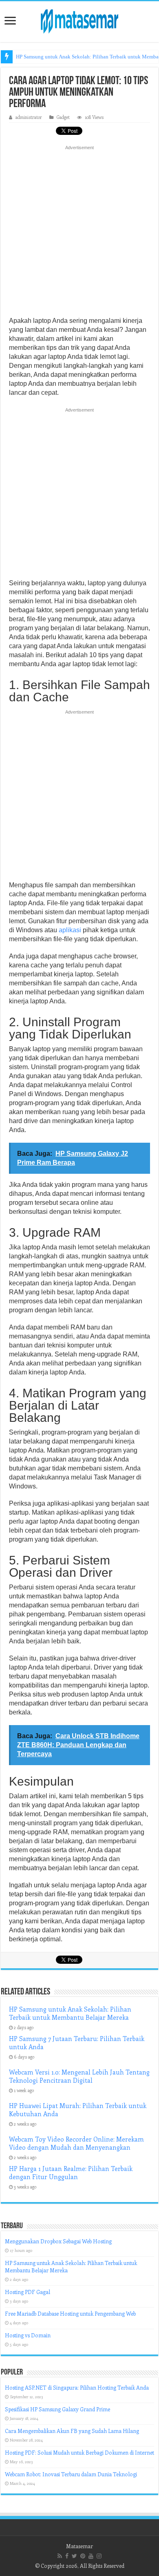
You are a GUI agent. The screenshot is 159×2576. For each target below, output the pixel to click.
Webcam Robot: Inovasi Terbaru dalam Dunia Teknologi (71, 2474)
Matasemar (79, 2546)
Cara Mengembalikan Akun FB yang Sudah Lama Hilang (72, 2431)
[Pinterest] (83, 2556)
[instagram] (99, 2556)
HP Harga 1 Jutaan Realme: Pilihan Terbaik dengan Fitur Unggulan (71, 2173)
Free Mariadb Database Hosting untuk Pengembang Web (70, 2313)
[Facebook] (67, 2556)
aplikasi (70, 930)
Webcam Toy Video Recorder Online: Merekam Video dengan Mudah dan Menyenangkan (76, 2143)
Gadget (63, 117)
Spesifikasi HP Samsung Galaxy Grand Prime (57, 2409)
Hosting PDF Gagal (28, 2292)
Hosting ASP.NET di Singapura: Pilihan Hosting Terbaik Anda (77, 2387)
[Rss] (60, 2556)
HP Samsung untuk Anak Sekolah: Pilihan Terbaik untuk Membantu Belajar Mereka (70, 2013)
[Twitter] (74, 2556)
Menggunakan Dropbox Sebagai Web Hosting (58, 2241)
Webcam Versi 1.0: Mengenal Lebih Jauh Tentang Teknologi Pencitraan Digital (79, 2076)
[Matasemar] (79, 20)
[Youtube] (91, 2556)
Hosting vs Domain (28, 2335)
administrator (29, 117)
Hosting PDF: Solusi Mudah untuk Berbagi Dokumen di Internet (79, 2452)
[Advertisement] (79, 233)
